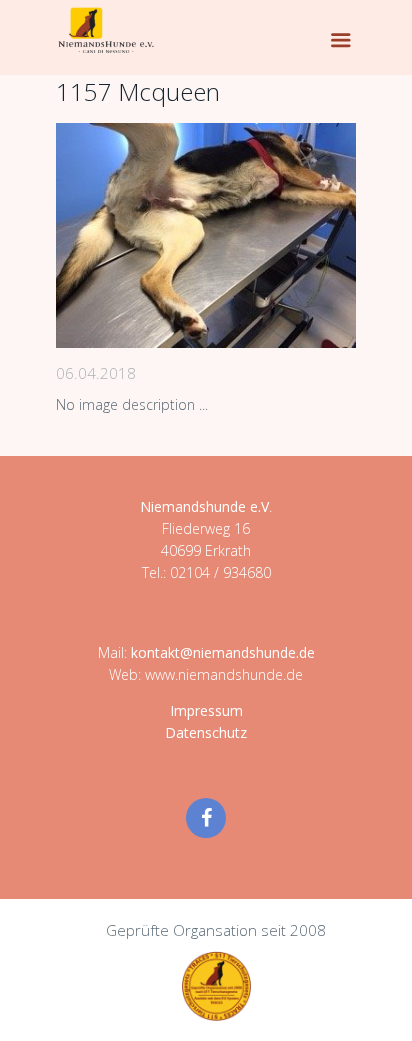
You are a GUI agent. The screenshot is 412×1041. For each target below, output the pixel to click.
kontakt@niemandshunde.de (223, 652)
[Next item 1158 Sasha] (281, 236)
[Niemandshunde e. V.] (106, 30)
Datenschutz (206, 732)
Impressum (206, 710)
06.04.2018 (96, 373)
